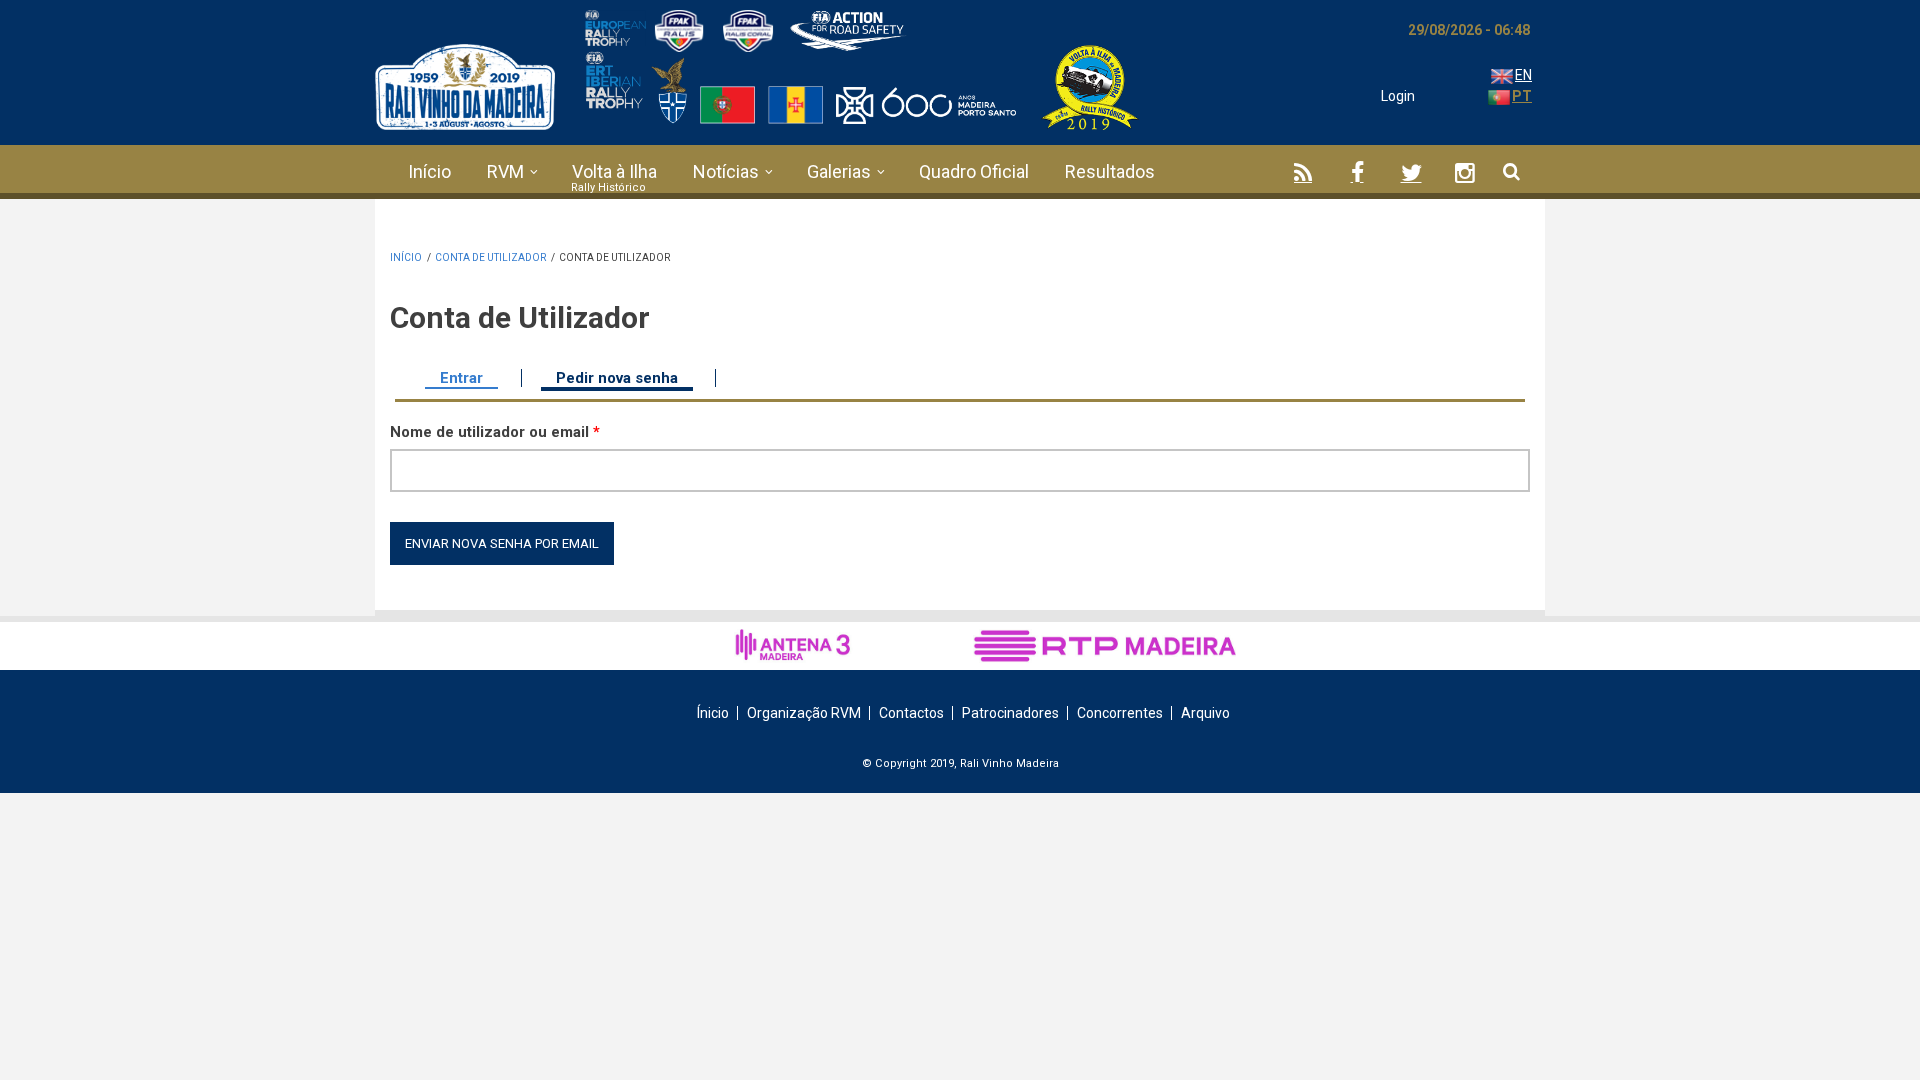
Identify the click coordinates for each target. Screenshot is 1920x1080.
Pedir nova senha (624, 378)
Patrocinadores (1010, 713)
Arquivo (1205, 713)
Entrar (461, 378)
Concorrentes (1120, 713)
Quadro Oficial (974, 171)
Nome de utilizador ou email (495, 432)
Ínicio (713, 713)
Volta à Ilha (614, 171)
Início (429, 171)
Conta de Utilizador (490, 257)
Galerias (839, 171)
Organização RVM (804, 713)
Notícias (726, 171)
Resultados (1110, 171)
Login (1398, 96)
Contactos (911, 713)
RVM (505, 171)
